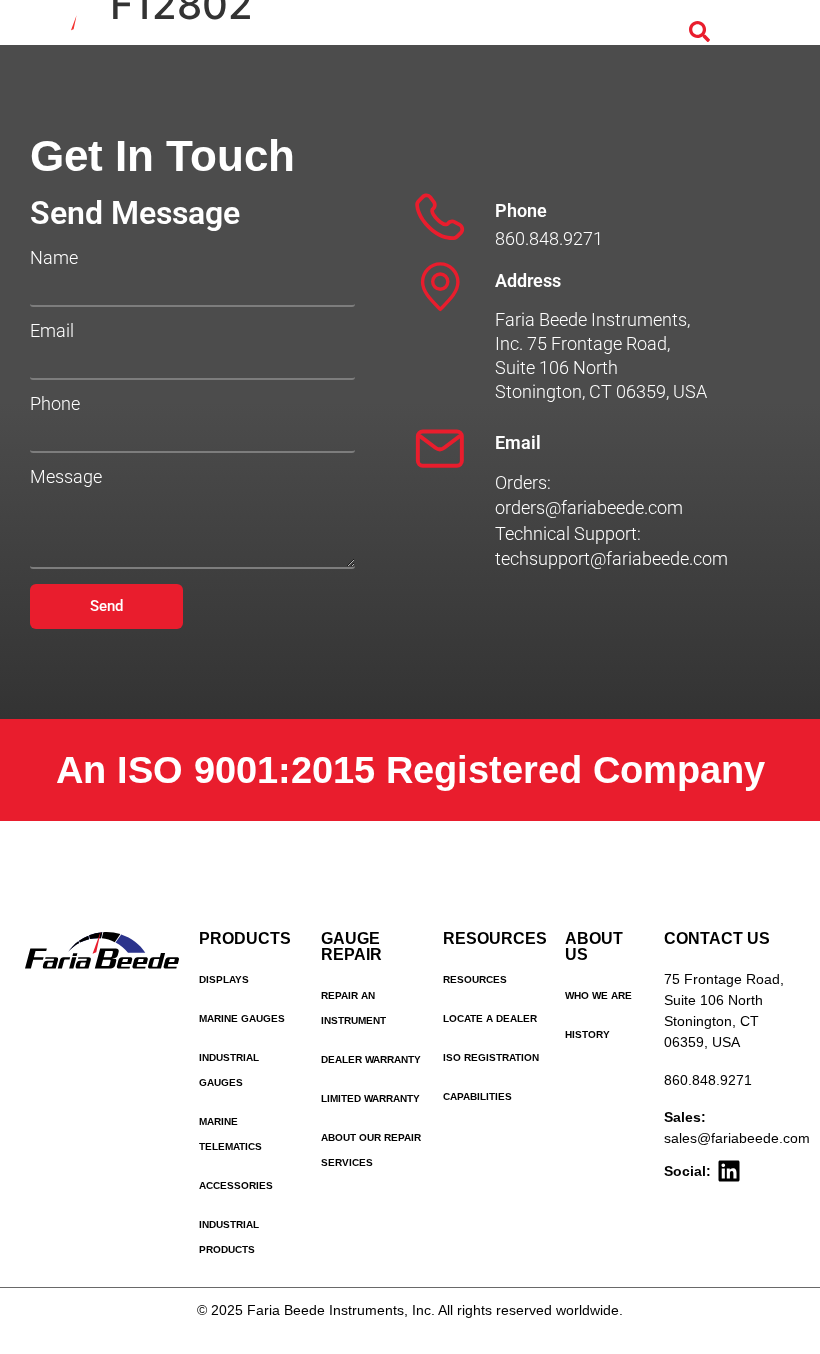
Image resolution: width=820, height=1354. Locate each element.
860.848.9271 (708, 1080)
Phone (55, 404)
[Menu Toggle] (744, 32)
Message (66, 477)
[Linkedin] (729, 1171)
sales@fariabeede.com (737, 1138)
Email (52, 331)
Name (54, 258)
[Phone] (440, 217)
